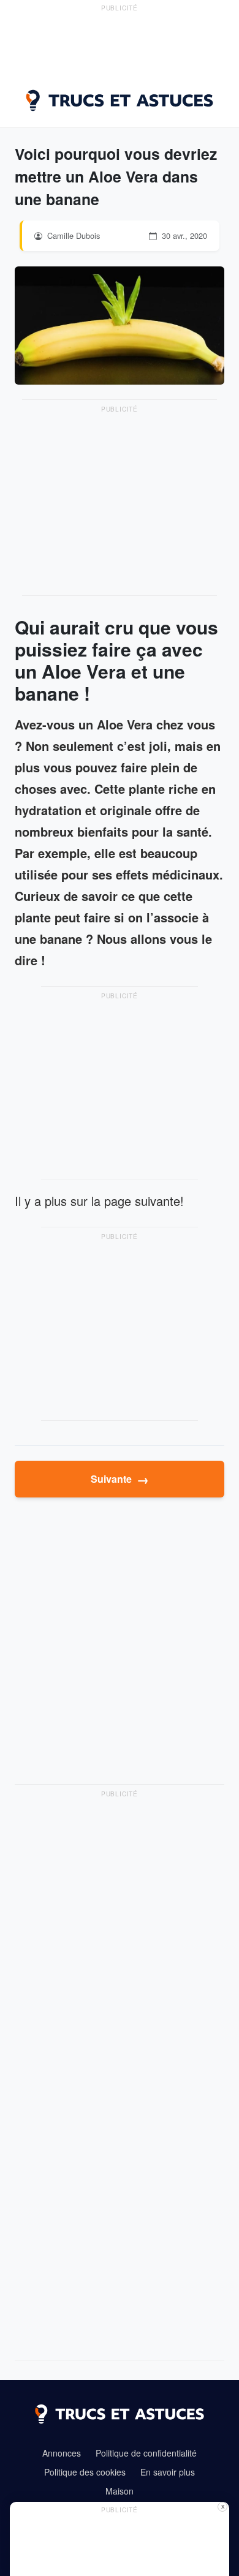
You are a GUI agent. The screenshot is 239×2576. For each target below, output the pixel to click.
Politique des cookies (85, 2472)
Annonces (62, 2453)
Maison (120, 2491)
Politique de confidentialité (146, 2453)
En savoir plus (168, 2472)
